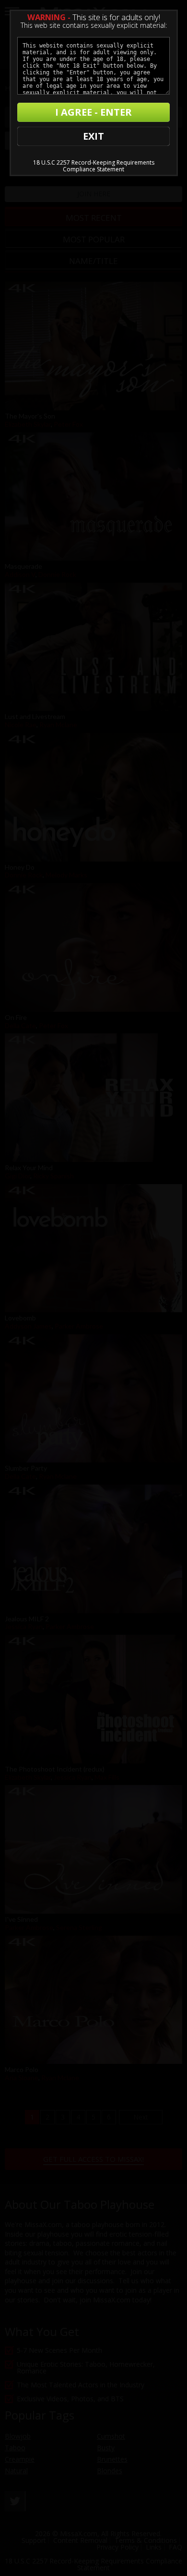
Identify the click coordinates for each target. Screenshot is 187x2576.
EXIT (93, 136)
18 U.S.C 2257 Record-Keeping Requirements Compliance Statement (94, 166)
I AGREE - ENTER (93, 112)
